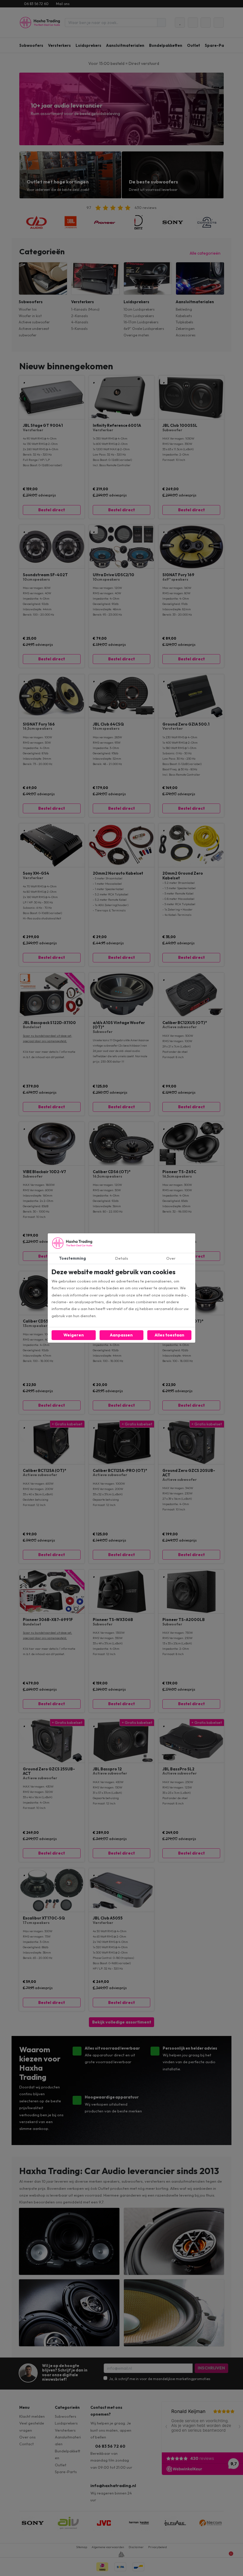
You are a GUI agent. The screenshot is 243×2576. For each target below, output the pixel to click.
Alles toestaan (170, 1335)
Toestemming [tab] (72, 1258)
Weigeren (74, 1335)
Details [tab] (122, 1258)
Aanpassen (121, 1335)
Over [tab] (171, 1258)
